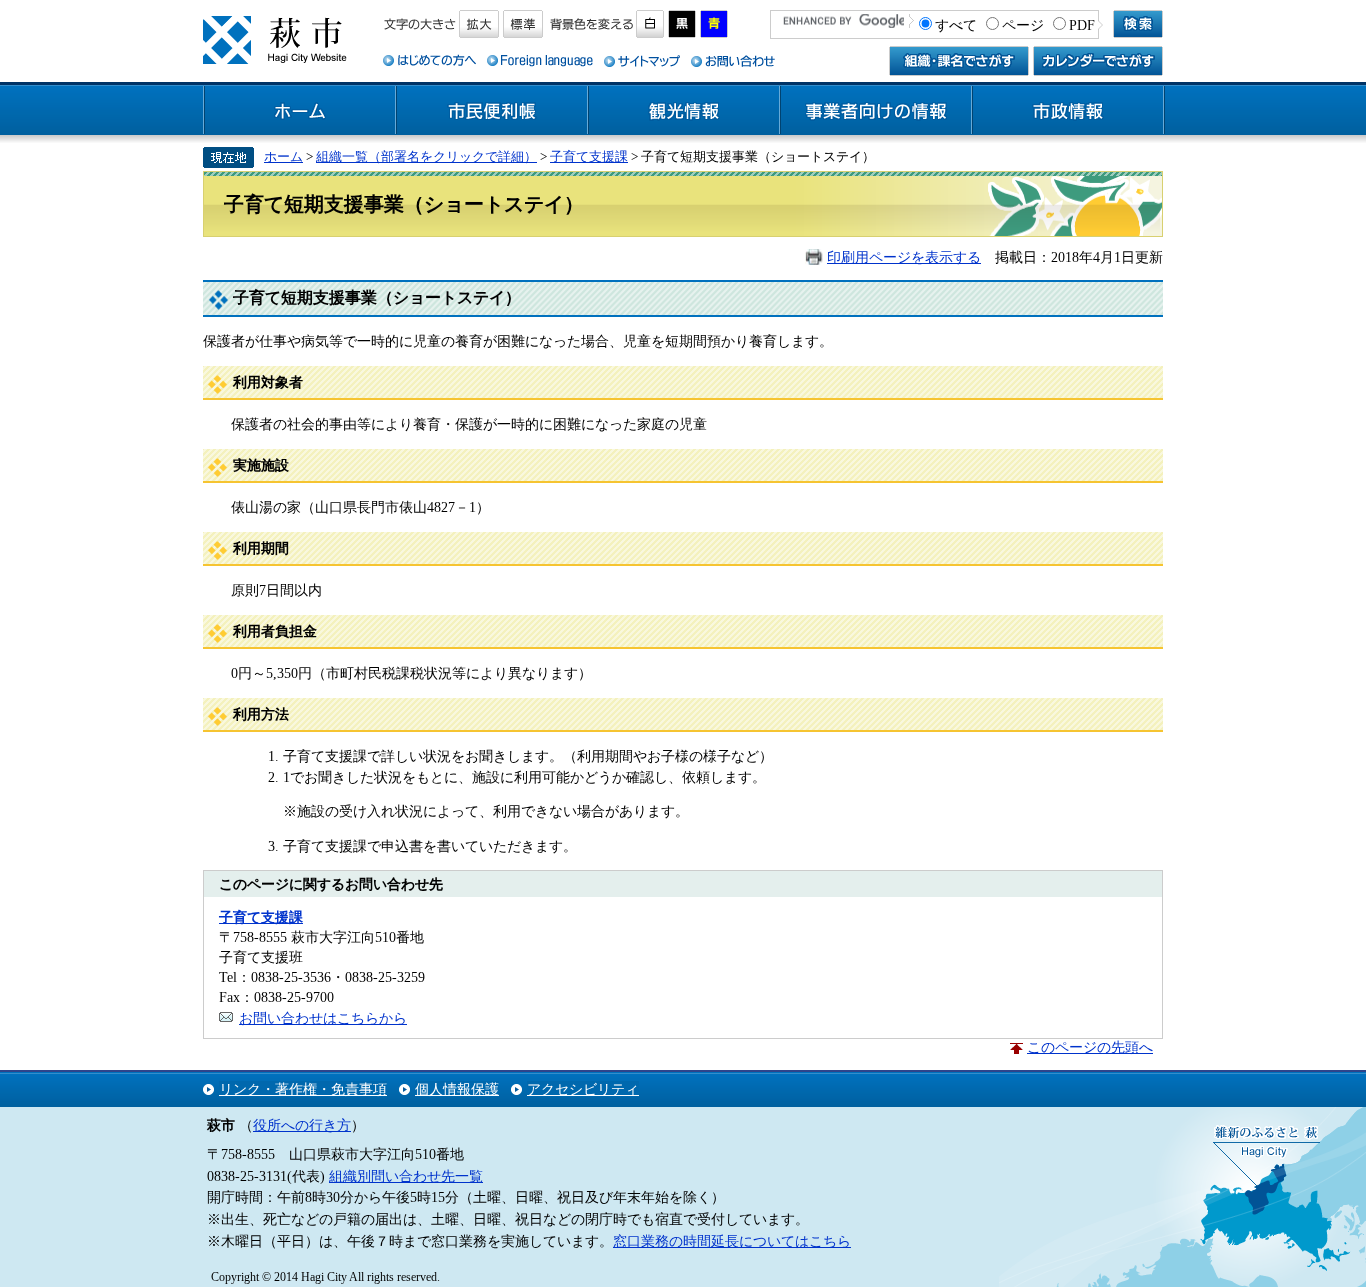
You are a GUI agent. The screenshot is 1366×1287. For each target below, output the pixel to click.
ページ (1023, 25)
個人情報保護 (457, 1089)
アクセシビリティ (583, 1089)
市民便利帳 (492, 111)
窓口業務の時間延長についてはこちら (732, 1241)
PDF (1082, 25)
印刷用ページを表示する (904, 257)
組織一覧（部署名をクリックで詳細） (426, 156)
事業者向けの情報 (876, 111)
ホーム (300, 111)
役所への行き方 (302, 1125)
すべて (956, 25)
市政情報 (1068, 111)
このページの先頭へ (1090, 1047)
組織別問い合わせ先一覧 (406, 1176)
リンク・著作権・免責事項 (303, 1089)
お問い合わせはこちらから (323, 1018)
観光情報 (684, 111)
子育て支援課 (589, 156)
